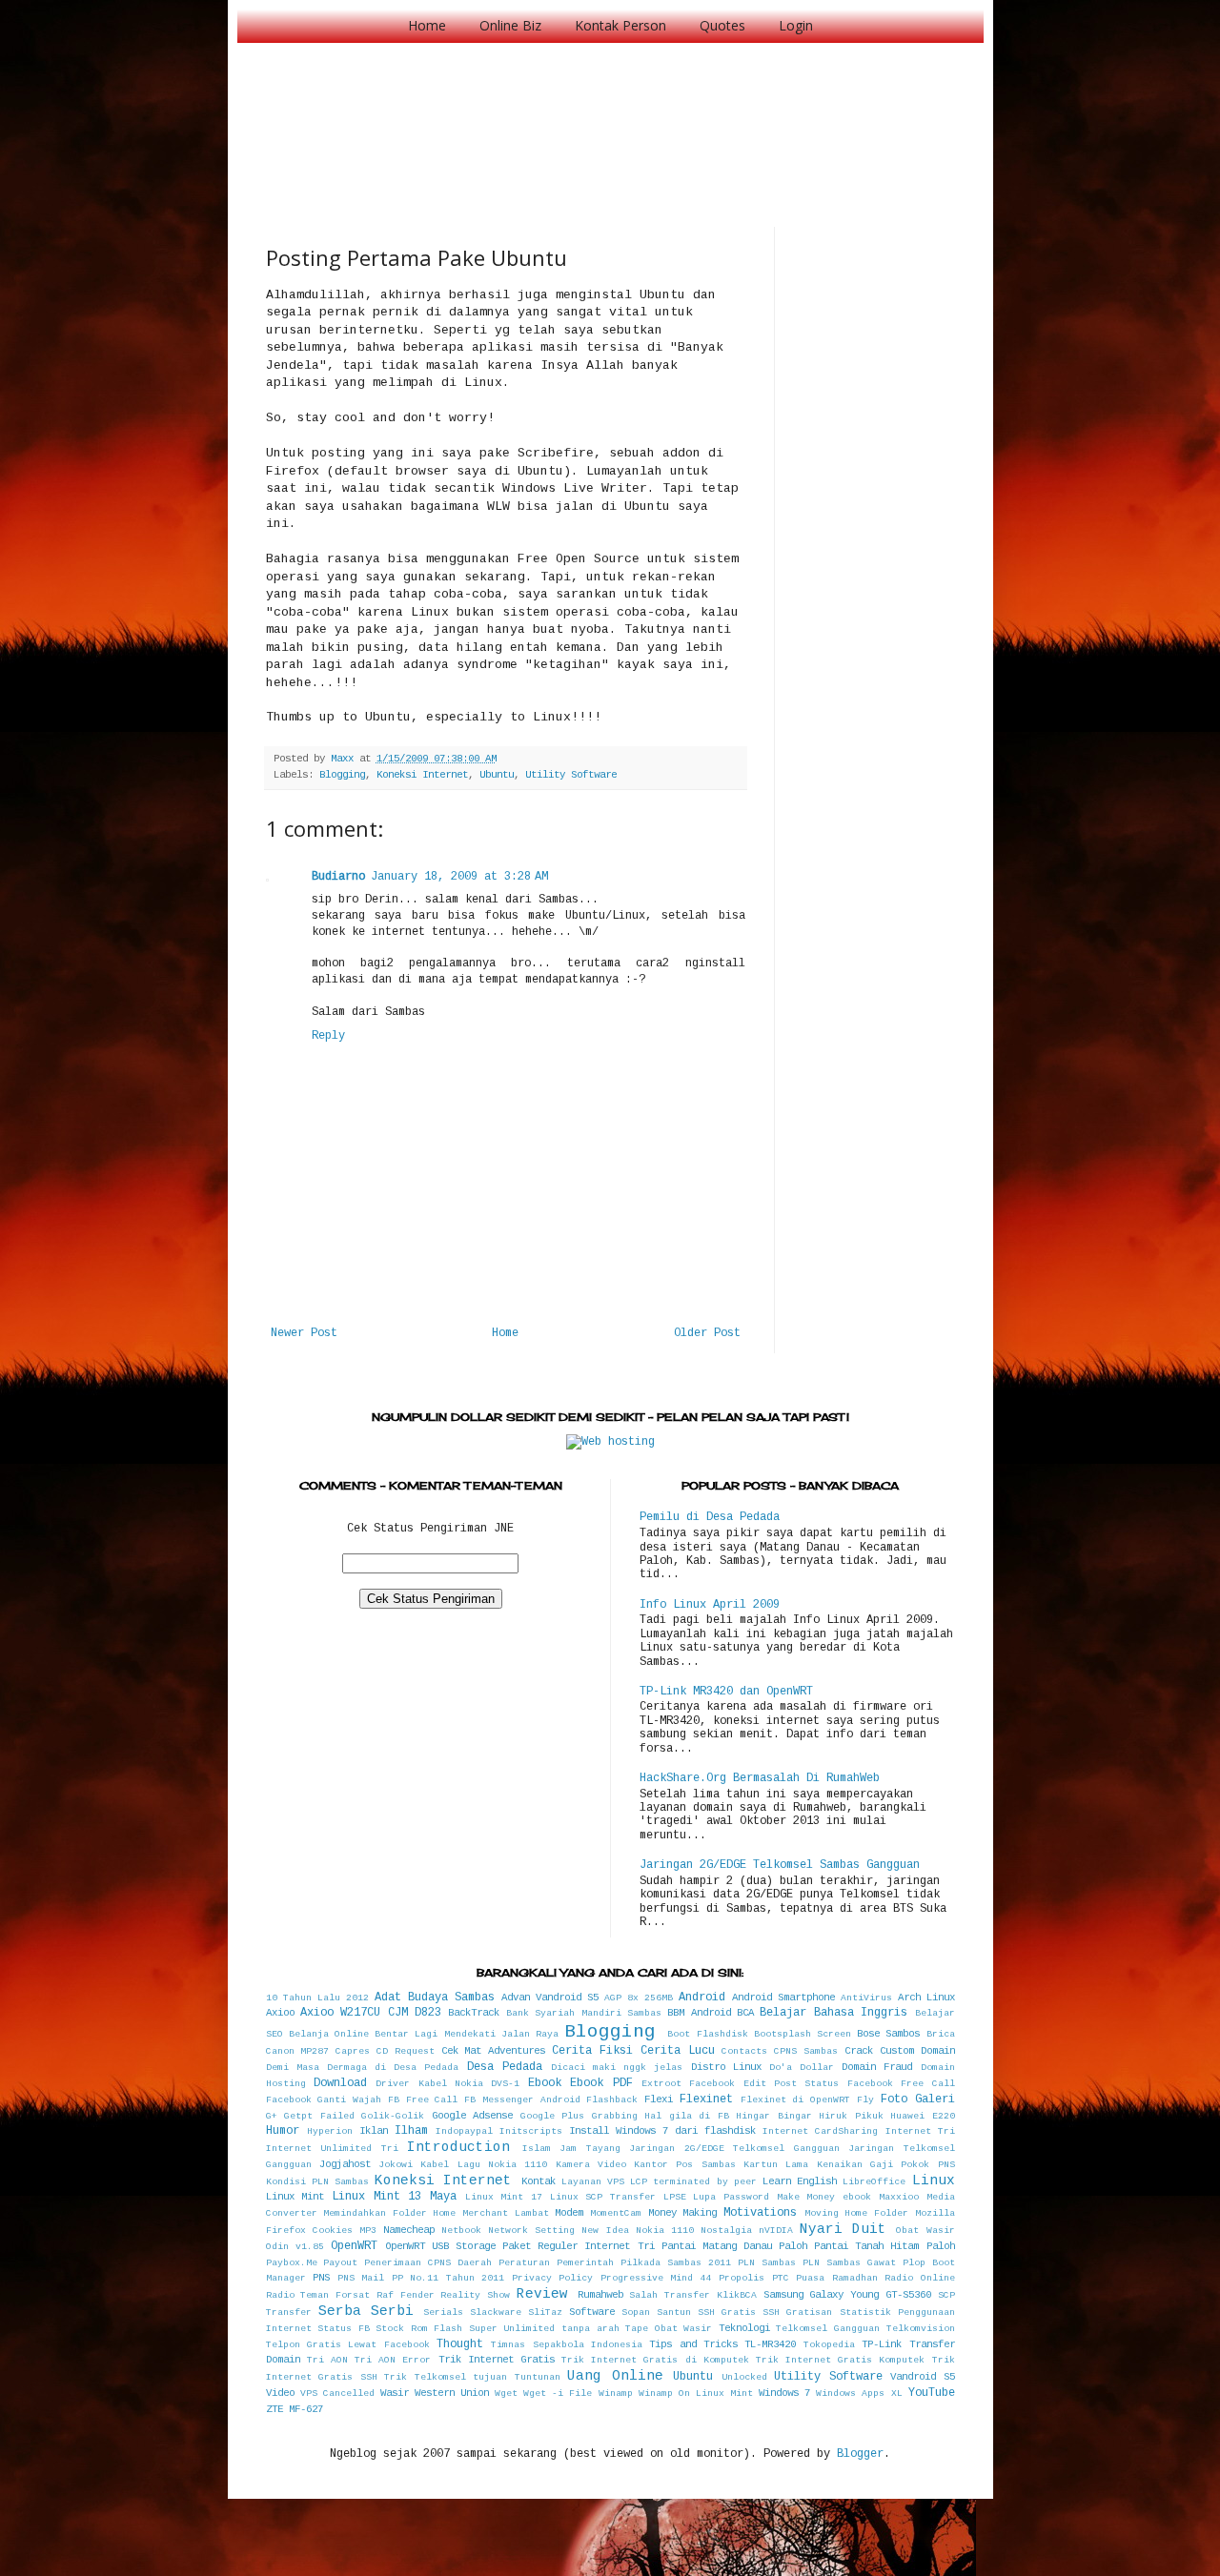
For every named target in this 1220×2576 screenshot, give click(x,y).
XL (897, 2393)
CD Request (406, 2051)
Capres (353, 2051)
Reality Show (475, 2295)
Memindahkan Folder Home (389, 2213)
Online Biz (510, 25)
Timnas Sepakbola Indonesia (567, 2345)
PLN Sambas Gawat (849, 2263)
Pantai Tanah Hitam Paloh (884, 2246)
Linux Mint (295, 2197)
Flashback (612, 2100)
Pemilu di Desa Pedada (710, 1517)
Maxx (345, 759)
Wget (506, 2393)
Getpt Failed (319, 2116)
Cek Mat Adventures (494, 2051)
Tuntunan (538, 2377)
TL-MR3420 (770, 2344)
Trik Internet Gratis (497, 2360)
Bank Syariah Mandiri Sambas (584, 2013)
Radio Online (920, 2278)
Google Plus (553, 2116)
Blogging (342, 775)
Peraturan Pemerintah (556, 2263)
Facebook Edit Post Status (764, 2084)
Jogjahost (345, 2164)
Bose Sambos (888, 2034)
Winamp (616, 2393)
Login (796, 25)
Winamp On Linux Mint (696, 2393)
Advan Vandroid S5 (550, 1998)
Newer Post (304, 1333)
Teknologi (744, 2328)
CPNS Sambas (806, 2051)
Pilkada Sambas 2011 (676, 2263)
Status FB (344, 2329)
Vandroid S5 (923, 2377)
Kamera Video (591, 2165)
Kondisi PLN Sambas (317, 2182)
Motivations (760, 2213)
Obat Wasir (925, 2231)
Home (427, 25)
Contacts (744, 2051)
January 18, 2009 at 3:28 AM (459, 877)
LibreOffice (874, 2182)
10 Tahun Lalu (303, 1998)
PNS (321, 2278)
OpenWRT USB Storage (440, 2246)
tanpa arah (590, 2329)
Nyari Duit (843, 2229)
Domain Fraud (877, 2067)
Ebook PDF (601, 2083)
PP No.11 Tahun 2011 (448, 2278)
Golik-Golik (393, 2116)
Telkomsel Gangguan (828, 2329)
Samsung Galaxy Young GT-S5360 (847, 2295)
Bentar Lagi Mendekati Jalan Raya (467, 2034)
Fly (865, 2100)
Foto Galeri (918, 2099)
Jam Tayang (590, 2149)
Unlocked (744, 2377)
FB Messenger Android (522, 2100)
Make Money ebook (824, 2197)
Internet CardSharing (820, 2131)
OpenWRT (354, 2246)
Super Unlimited (512, 2329)
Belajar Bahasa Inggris (834, 2013)
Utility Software (571, 775)
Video (280, 2393)
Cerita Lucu (678, 2051)
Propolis (742, 2278)
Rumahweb (600, 2295)
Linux (934, 2180)
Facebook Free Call (901, 2084)
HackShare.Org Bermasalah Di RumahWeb (760, 1778)
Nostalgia (726, 2231)
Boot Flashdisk (707, 2034)
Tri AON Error (393, 2360)
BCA (745, 2013)
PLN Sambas (767, 2263)
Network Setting (531, 2231)
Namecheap (409, 2230)
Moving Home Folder (856, 2213)
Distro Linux (726, 2067)
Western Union (452, 2393)
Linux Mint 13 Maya (394, 2197)
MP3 (368, 2231)
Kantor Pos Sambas (685, 2165)
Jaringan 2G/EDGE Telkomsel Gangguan (734, 2149)
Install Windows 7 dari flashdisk (662, 2131)
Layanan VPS (593, 2182)
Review (542, 2294)
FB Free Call (423, 2100)
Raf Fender (406, 2295)
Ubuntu (497, 775)
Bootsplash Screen (803, 2034)
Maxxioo (899, 2197)
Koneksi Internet (422, 775)
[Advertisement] (613, 114)
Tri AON (327, 2360)
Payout (340, 2263)
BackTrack (474, 2013)
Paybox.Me (292, 2263)
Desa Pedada (505, 2067)
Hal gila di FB (687, 2116)
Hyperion (330, 2131)
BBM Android (699, 2013)
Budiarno (338, 877)
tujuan (490, 2377)
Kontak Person (620, 25)
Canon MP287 (298, 2051)
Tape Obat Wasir (669, 2329)
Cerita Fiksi (592, 2051)
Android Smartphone (783, 1998)
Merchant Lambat (506, 2213)
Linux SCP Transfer (603, 2197)
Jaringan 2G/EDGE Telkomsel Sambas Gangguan (780, 1865)
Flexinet (706, 2099)
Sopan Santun (656, 2312)
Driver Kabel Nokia (429, 2084)
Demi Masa (293, 2068)
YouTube (932, 2393)
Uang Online (615, 2376)
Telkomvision (921, 2329)
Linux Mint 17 (504, 2197)
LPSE (675, 2197)
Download (340, 2083)
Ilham (411, 2131)
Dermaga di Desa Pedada (393, 2068)
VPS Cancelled (337, 2393)
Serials (443, 2312)
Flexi (659, 2099)
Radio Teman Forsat (318, 2295)
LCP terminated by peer (693, 2182)
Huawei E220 (923, 2116)
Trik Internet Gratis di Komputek (655, 2360)
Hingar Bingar (774, 2116)
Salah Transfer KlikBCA (693, 2295)
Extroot (661, 2084)
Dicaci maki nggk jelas (617, 2068)
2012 (357, 1998)
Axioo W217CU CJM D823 (371, 2013)
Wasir (395, 2393)
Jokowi (396, 2165)
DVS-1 (505, 2084)
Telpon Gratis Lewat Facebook (348, 2345)
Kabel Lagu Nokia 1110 (484, 2165)
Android (702, 1998)
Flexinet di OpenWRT (796, 2100)
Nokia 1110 (665, 2231)
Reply (328, 1036)
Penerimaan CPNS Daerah (428, 2263)
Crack (859, 2051)
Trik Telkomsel (425, 2377)
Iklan (374, 2131)
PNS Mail (361, 2278)
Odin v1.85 (295, 2247)
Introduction (458, 2147)
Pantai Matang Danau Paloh (734, 2246)
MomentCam (616, 2213)
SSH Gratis (727, 2312)
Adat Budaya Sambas (435, 1998)
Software (592, 2312)
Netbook (461, 2231)
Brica (941, 2034)
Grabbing (615, 2116)
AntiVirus (866, 1998)
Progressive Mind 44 (656, 2278)
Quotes (722, 25)
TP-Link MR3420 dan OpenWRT (726, 1692)
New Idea (605, 2231)
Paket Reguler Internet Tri (578, 2246)
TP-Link (882, 2344)
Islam (537, 2149)
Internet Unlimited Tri (332, 2149)
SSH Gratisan (797, 2312)
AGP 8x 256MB (639, 1998)
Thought (460, 2344)
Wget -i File (558, 2393)
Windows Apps (850, 2393)
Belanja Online (329, 2034)
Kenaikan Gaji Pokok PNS (886, 2165)
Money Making (683, 2213)
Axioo (280, 2013)
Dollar (817, 2068)
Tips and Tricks (693, 2344)
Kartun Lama (776, 2165)
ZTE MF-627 (295, 2409)
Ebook (545, 2083)
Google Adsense (473, 2116)
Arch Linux (926, 1998)
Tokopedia (829, 2345)
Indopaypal (464, 2131)
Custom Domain (917, 2051)
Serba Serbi (366, 2311)
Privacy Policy (553, 2278)
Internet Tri (920, 2131)
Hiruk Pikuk (851, 2116)
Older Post (707, 1333)
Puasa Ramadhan (837, 2278)
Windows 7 (784, 2393)
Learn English (800, 2181)
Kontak (539, 2181)
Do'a (781, 2068)
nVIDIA (776, 2231)
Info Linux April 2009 (710, 1605)
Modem (569, 2213)
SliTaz (545, 2312)
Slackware (496, 2312)
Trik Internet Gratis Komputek (841, 2360)
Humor (283, 2131)
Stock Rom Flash (419, 2329)
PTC (781, 2278)
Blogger (860, 2454)
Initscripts (531, 2131)
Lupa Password (731, 2197)
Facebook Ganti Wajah (324, 2100)
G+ (272, 2116)
